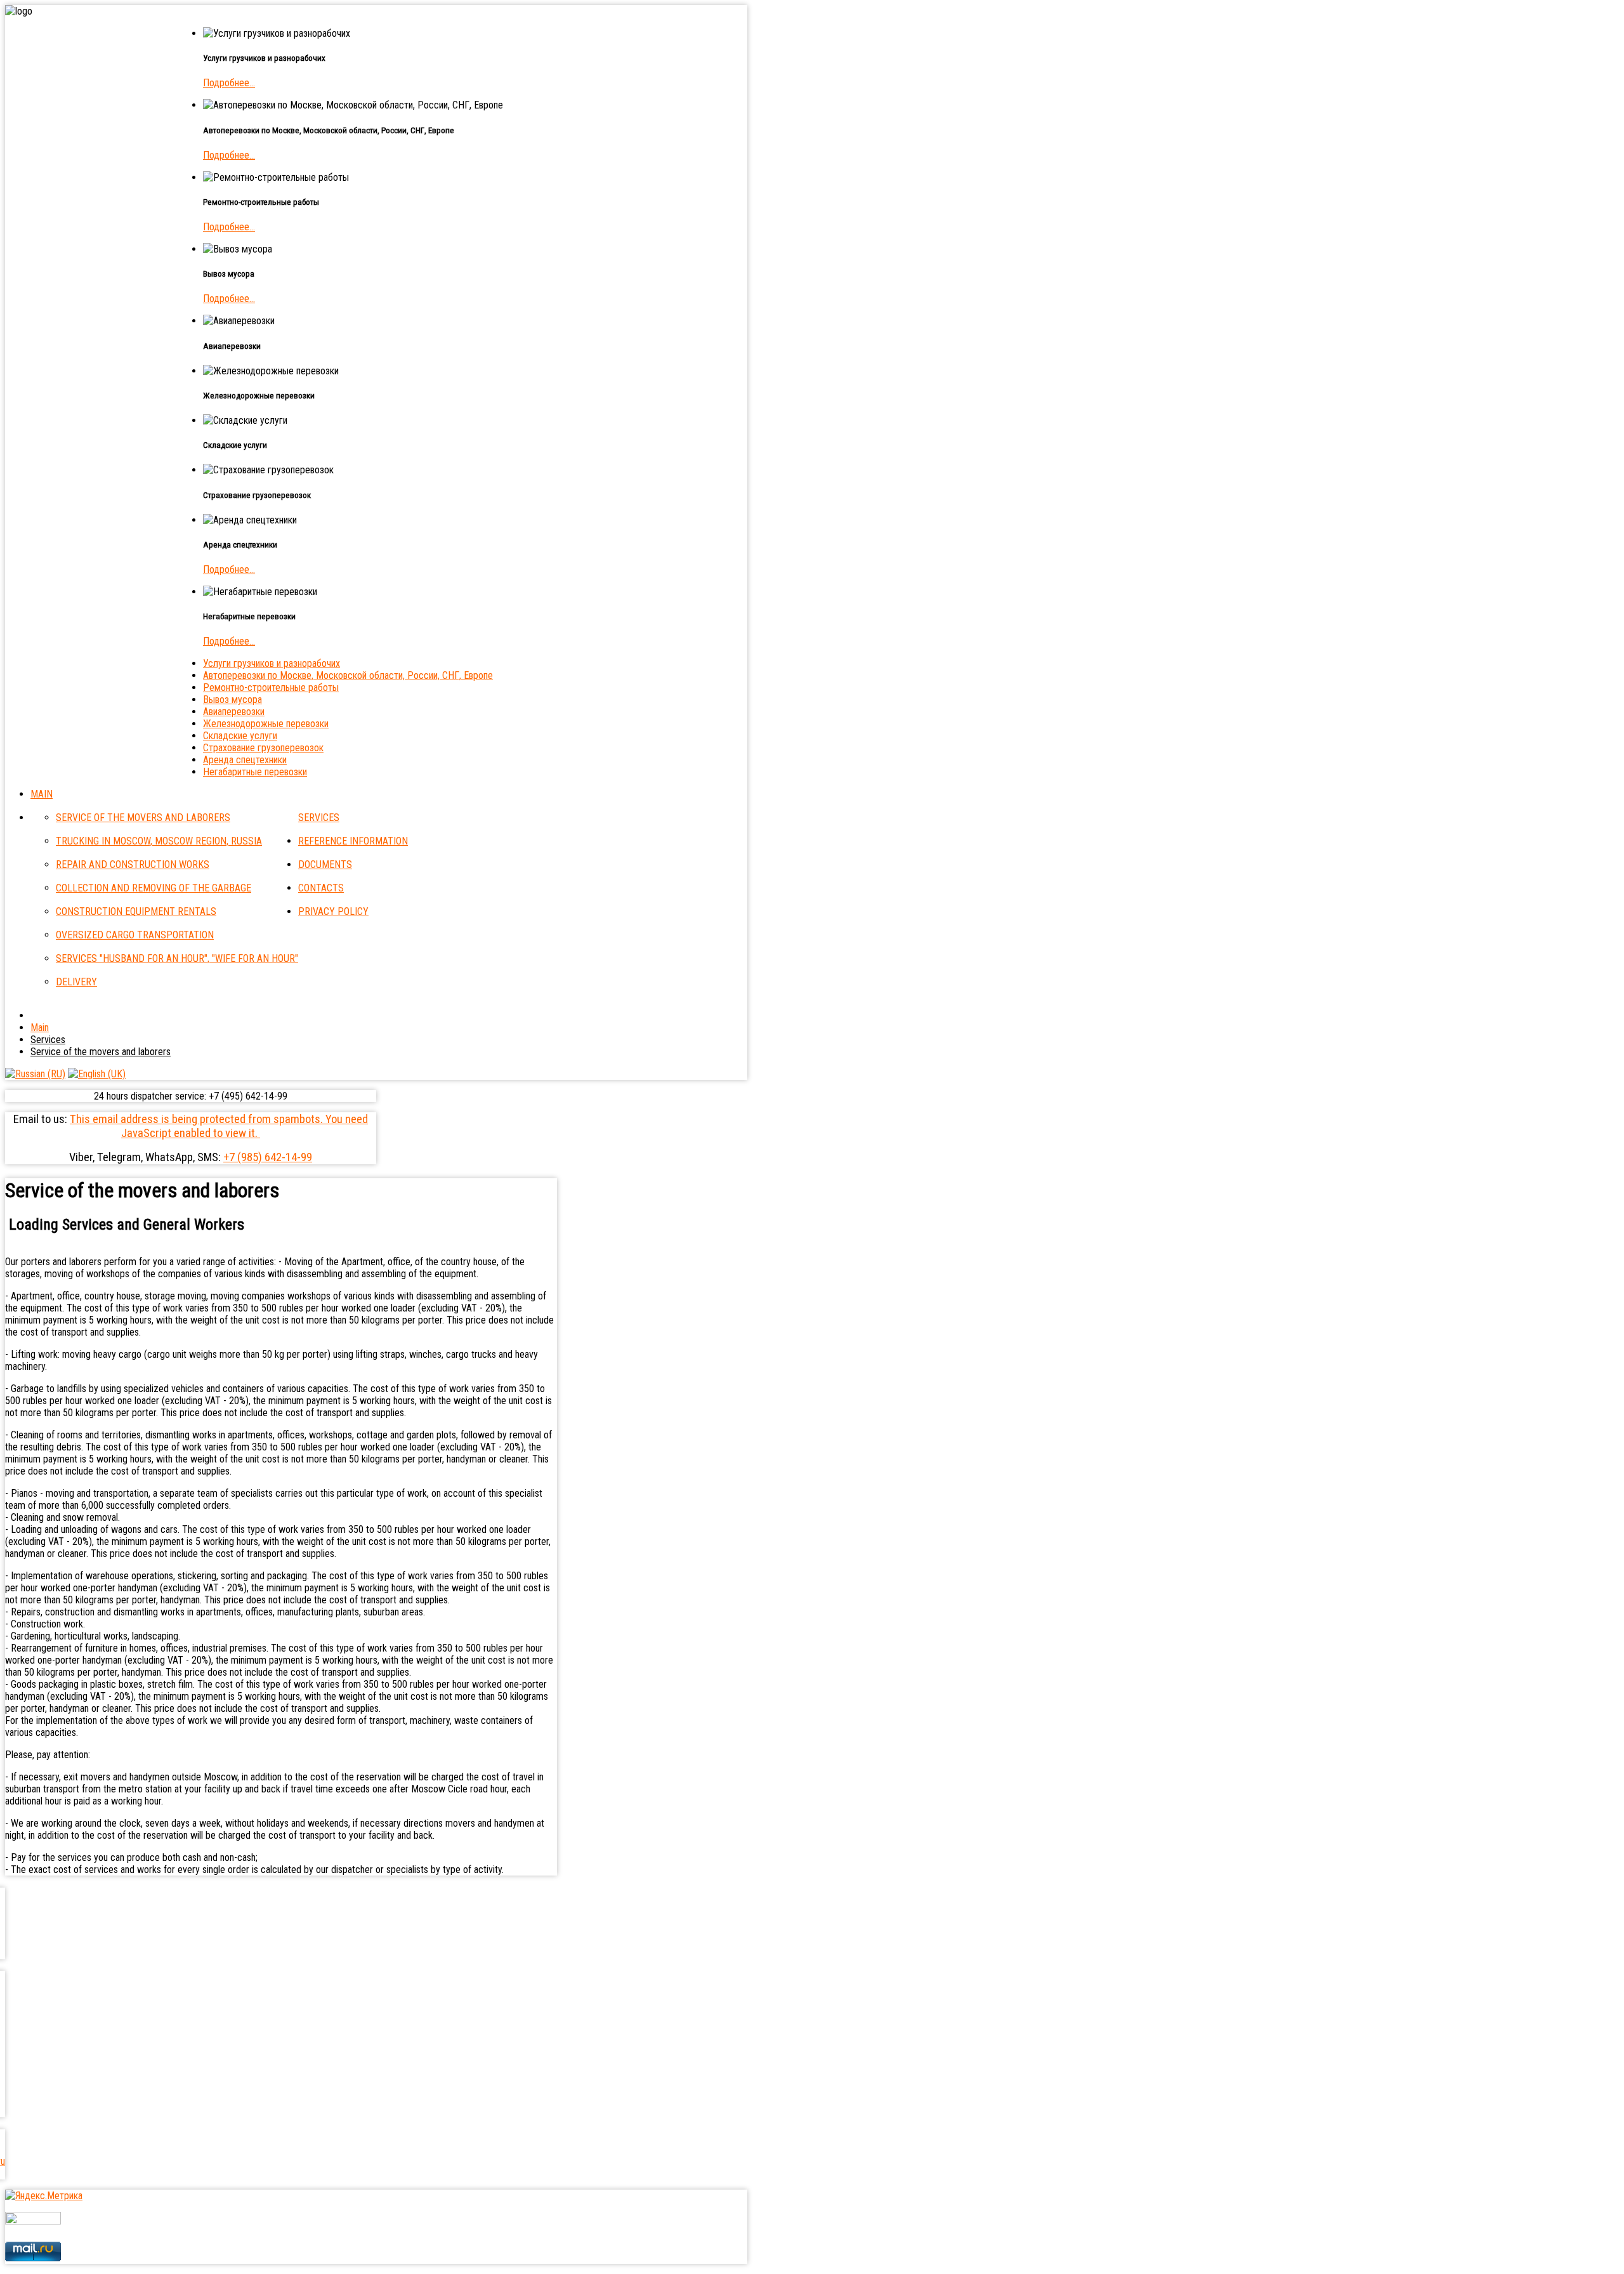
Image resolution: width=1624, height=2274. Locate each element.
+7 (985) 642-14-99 (268, 1157)
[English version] (97, 1074)
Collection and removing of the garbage (154, 888)
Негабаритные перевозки (255, 772)
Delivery (76, 982)
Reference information (353, 841)
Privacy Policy (333, 911)
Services (319, 818)
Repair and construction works (133, 864)
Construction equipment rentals (136, 911)
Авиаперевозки (234, 712)
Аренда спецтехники (245, 760)
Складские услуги (240, 736)
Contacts (321, 888)
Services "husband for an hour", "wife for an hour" (177, 958)
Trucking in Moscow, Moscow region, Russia (159, 841)
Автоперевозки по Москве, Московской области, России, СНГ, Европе (348, 675)
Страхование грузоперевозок (263, 748)
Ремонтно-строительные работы (271, 687)
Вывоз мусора (232, 700)
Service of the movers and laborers (143, 818)
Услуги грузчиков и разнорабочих (272, 663)
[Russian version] (35, 1074)
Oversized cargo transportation (135, 935)
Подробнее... (229, 83)
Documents (325, 864)
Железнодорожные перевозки (266, 724)
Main (42, 794)
